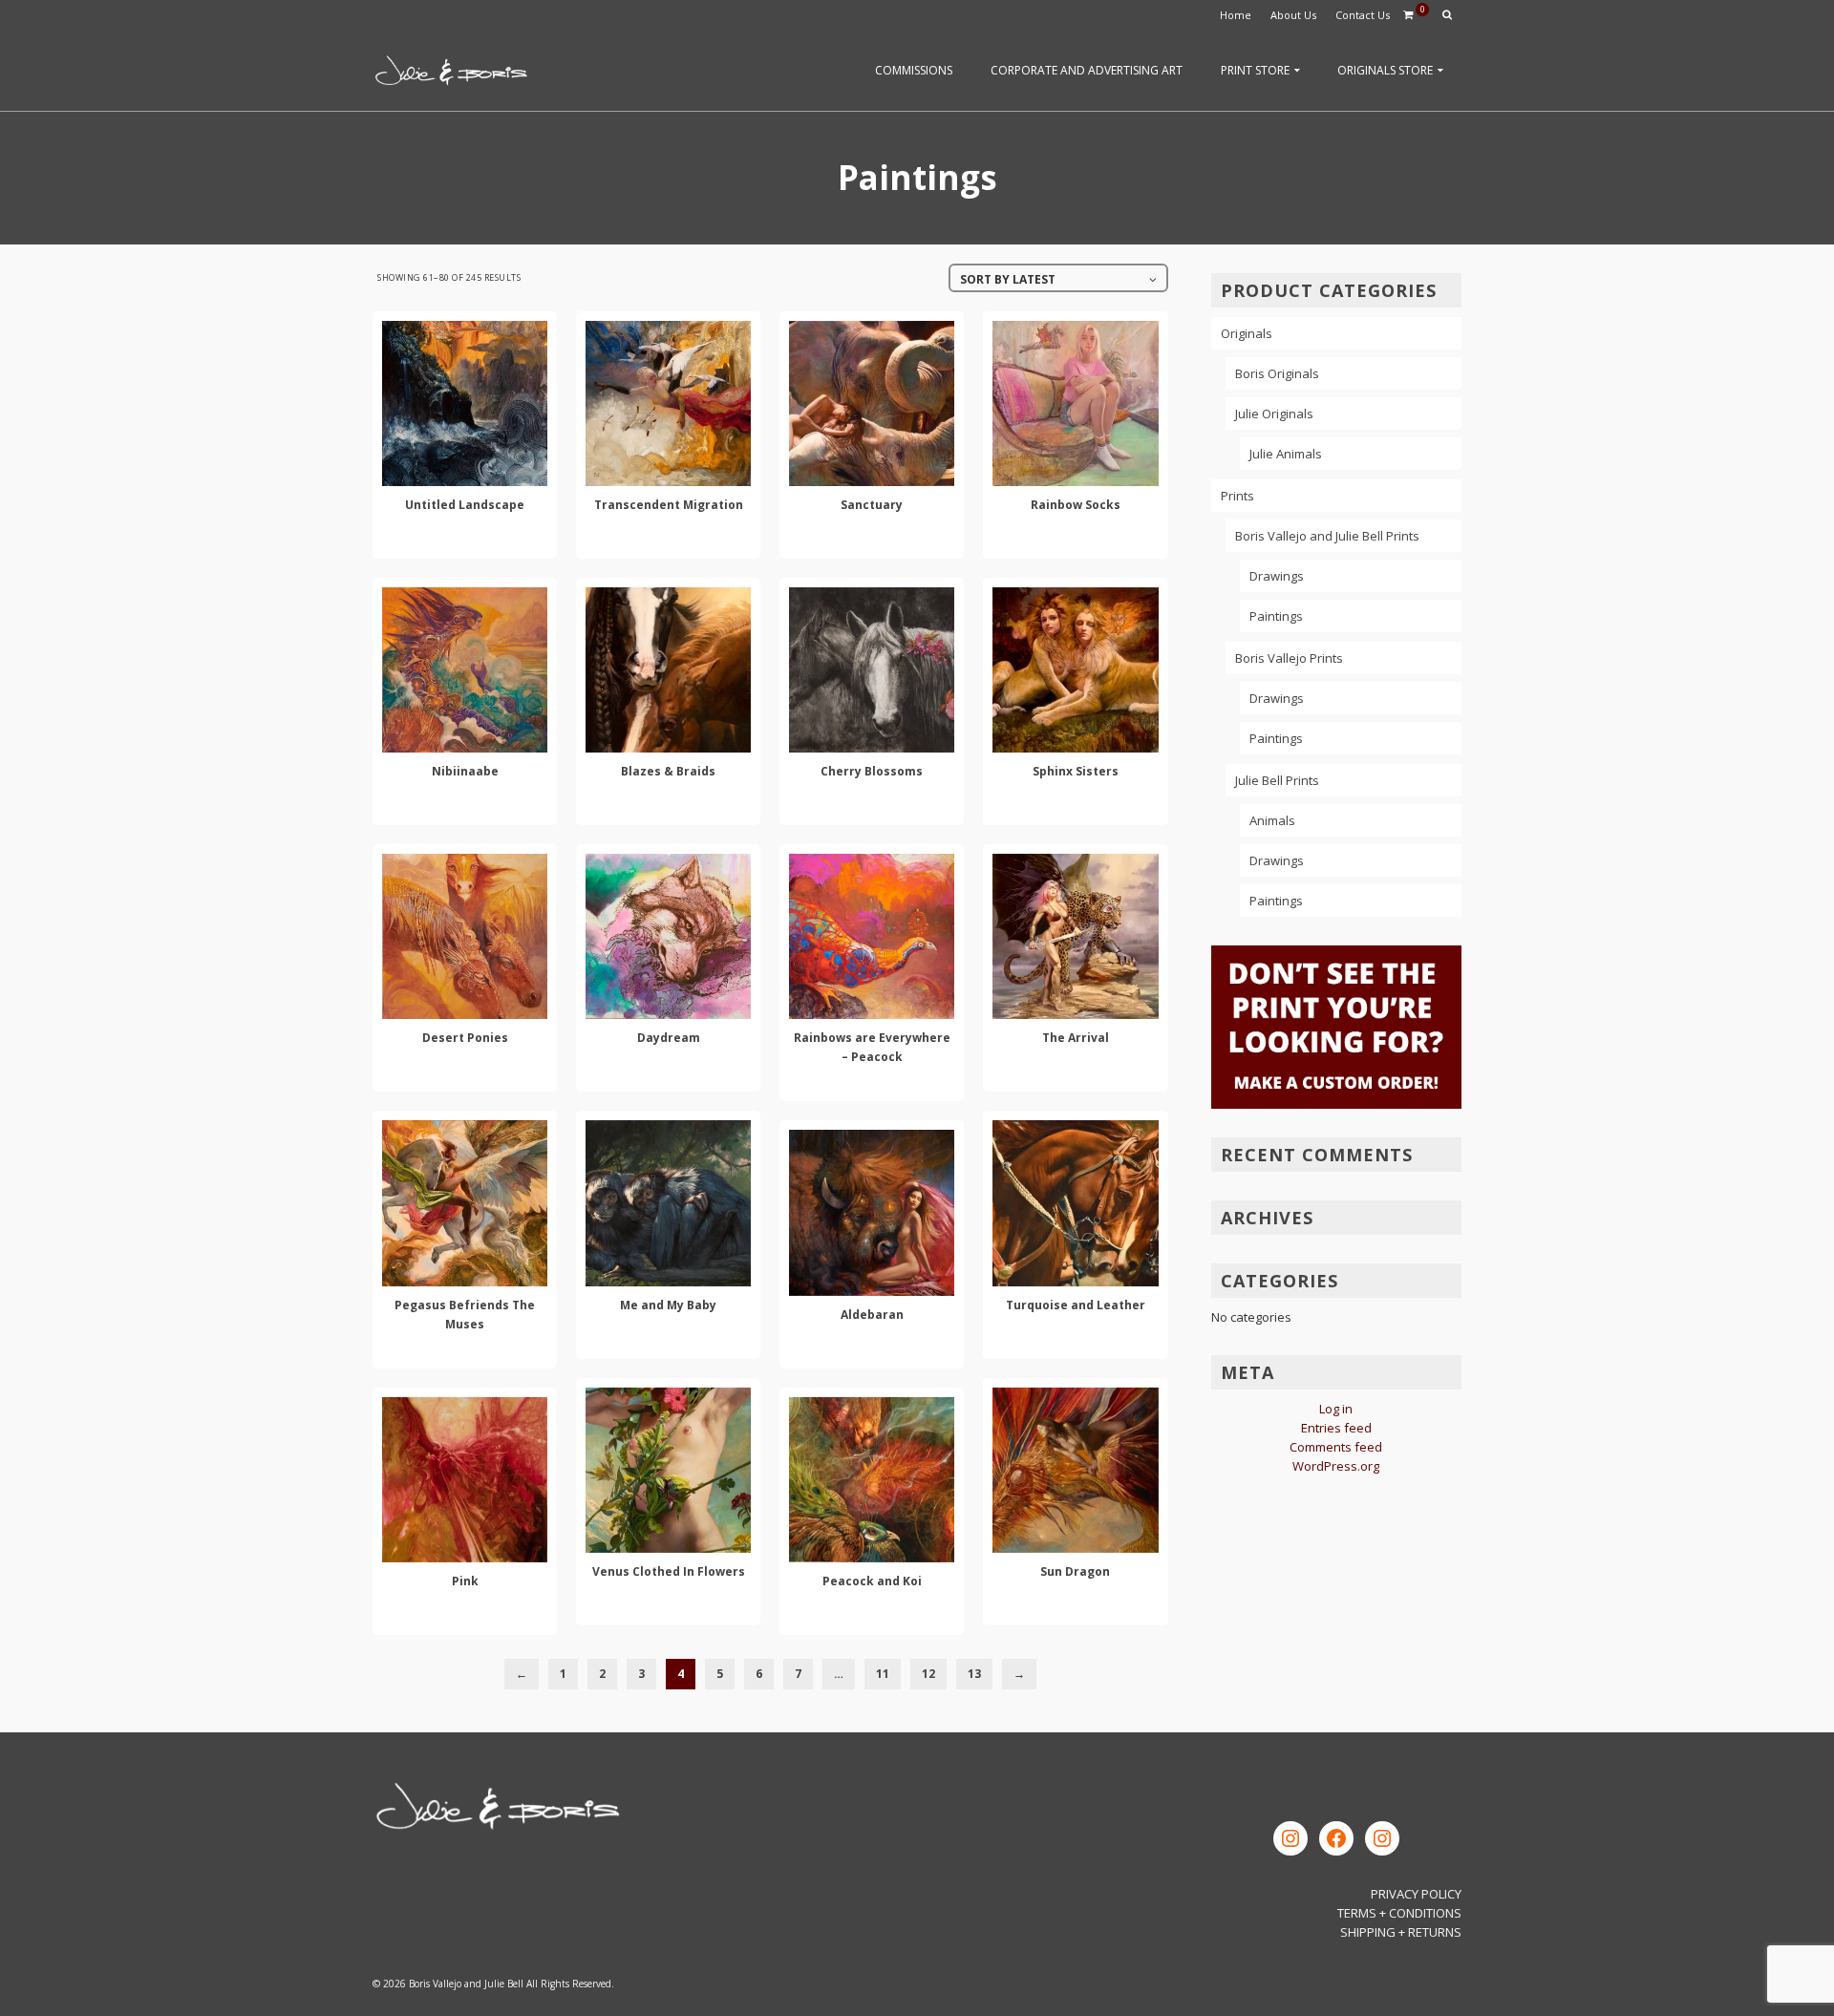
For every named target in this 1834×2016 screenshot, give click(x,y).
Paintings (1276, 616)
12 (928, 1674)
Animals (1272, 820)
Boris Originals (1277, 373)
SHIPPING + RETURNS (1401, 1932)
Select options (465, 541)
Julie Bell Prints (1277, 780)
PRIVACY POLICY (1416, 1894)
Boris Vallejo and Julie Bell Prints (1327, 536)
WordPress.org (1336, 1466)
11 (883, 1674)
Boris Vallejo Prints (1289, 658)
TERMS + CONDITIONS (1399, 1913)
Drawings (1277, 576)
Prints (1237, 496)
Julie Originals (1274, 414)
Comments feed (1336, 1447)
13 (974, 1674)
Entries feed (1336, 1428)
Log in (1336, 1409)
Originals (1247, 333)
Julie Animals (1286, 454)
